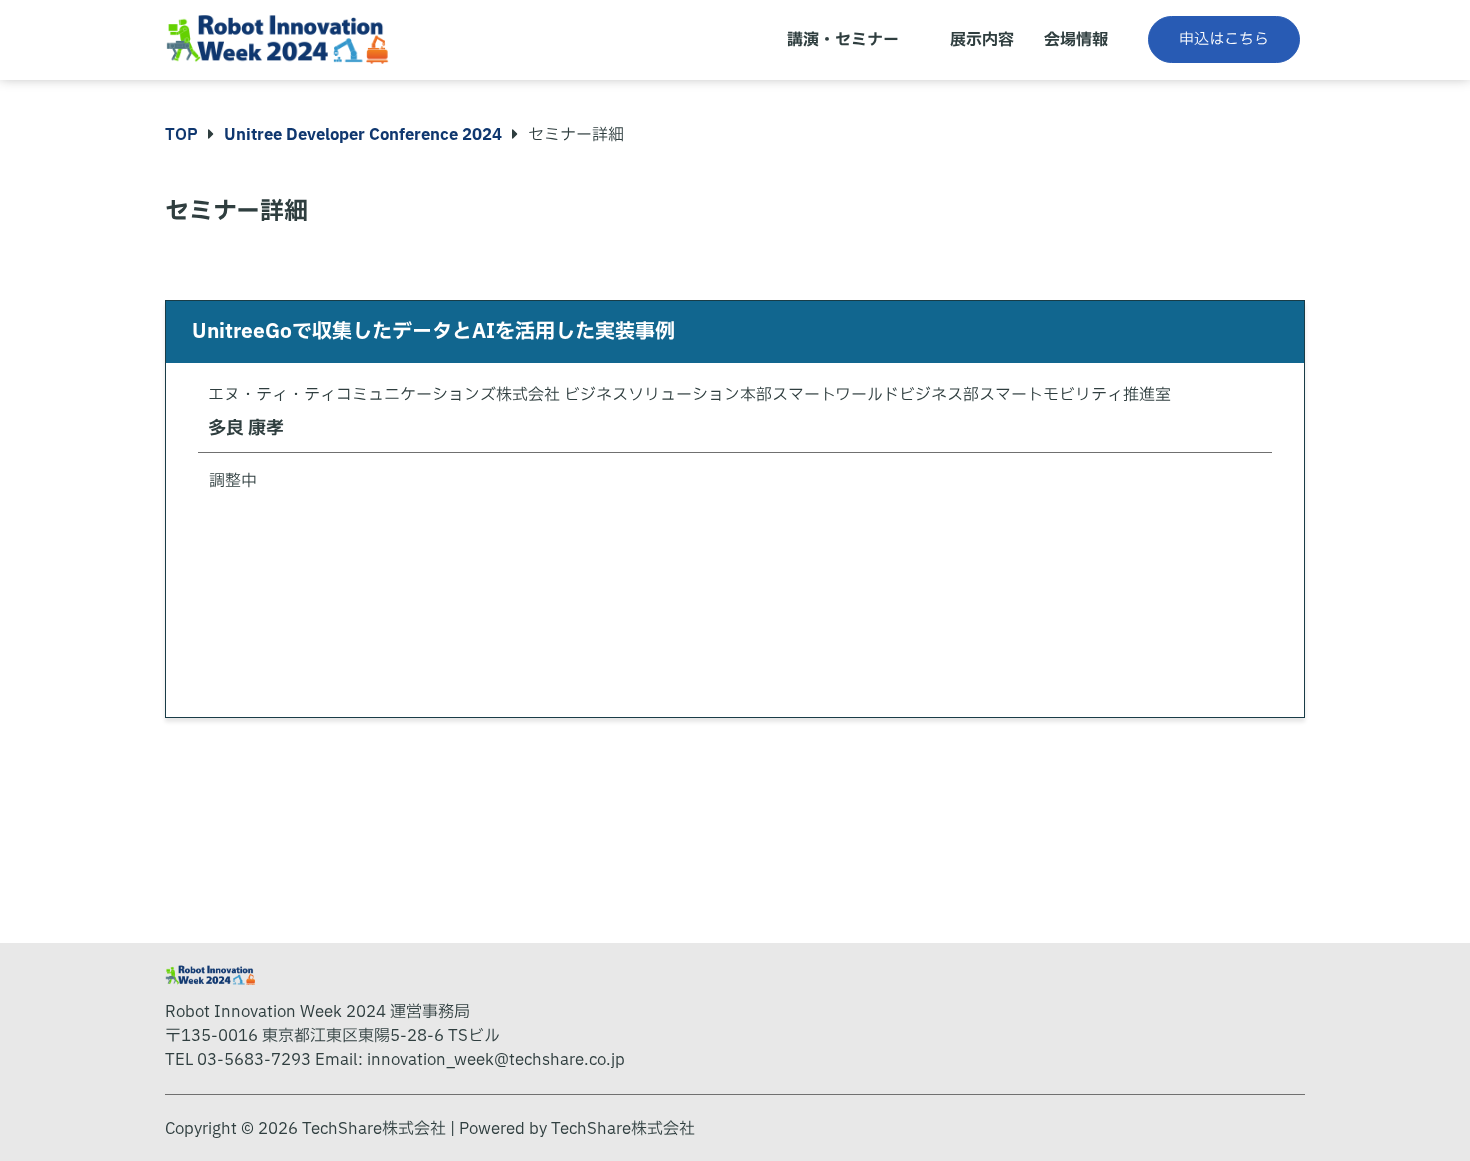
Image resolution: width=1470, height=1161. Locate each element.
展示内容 (982, 40)
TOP (181, 135)
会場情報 (1076, 40)
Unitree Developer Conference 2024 (363, 135)
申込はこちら (1224, 39)
